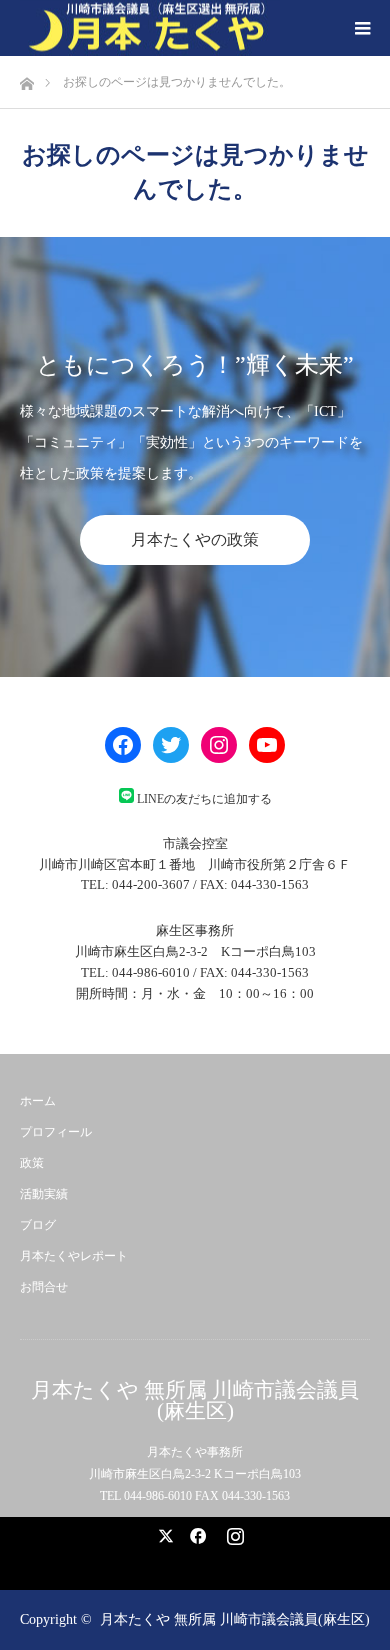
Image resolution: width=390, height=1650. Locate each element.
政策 (32, 1163)
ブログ (38, 1225)
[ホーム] (26, 78)
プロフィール (56, 1132)
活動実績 (44, 1194)
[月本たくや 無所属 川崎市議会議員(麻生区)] (150, 28)
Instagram (233, 1532)
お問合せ (44, 1287)
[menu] (362, 28)
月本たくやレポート (74, 1256)
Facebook (195, 1532)
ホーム (38, 1101)
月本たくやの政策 (195, 539)
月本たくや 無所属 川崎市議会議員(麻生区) (195, 1401)
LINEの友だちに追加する (204, 799)
